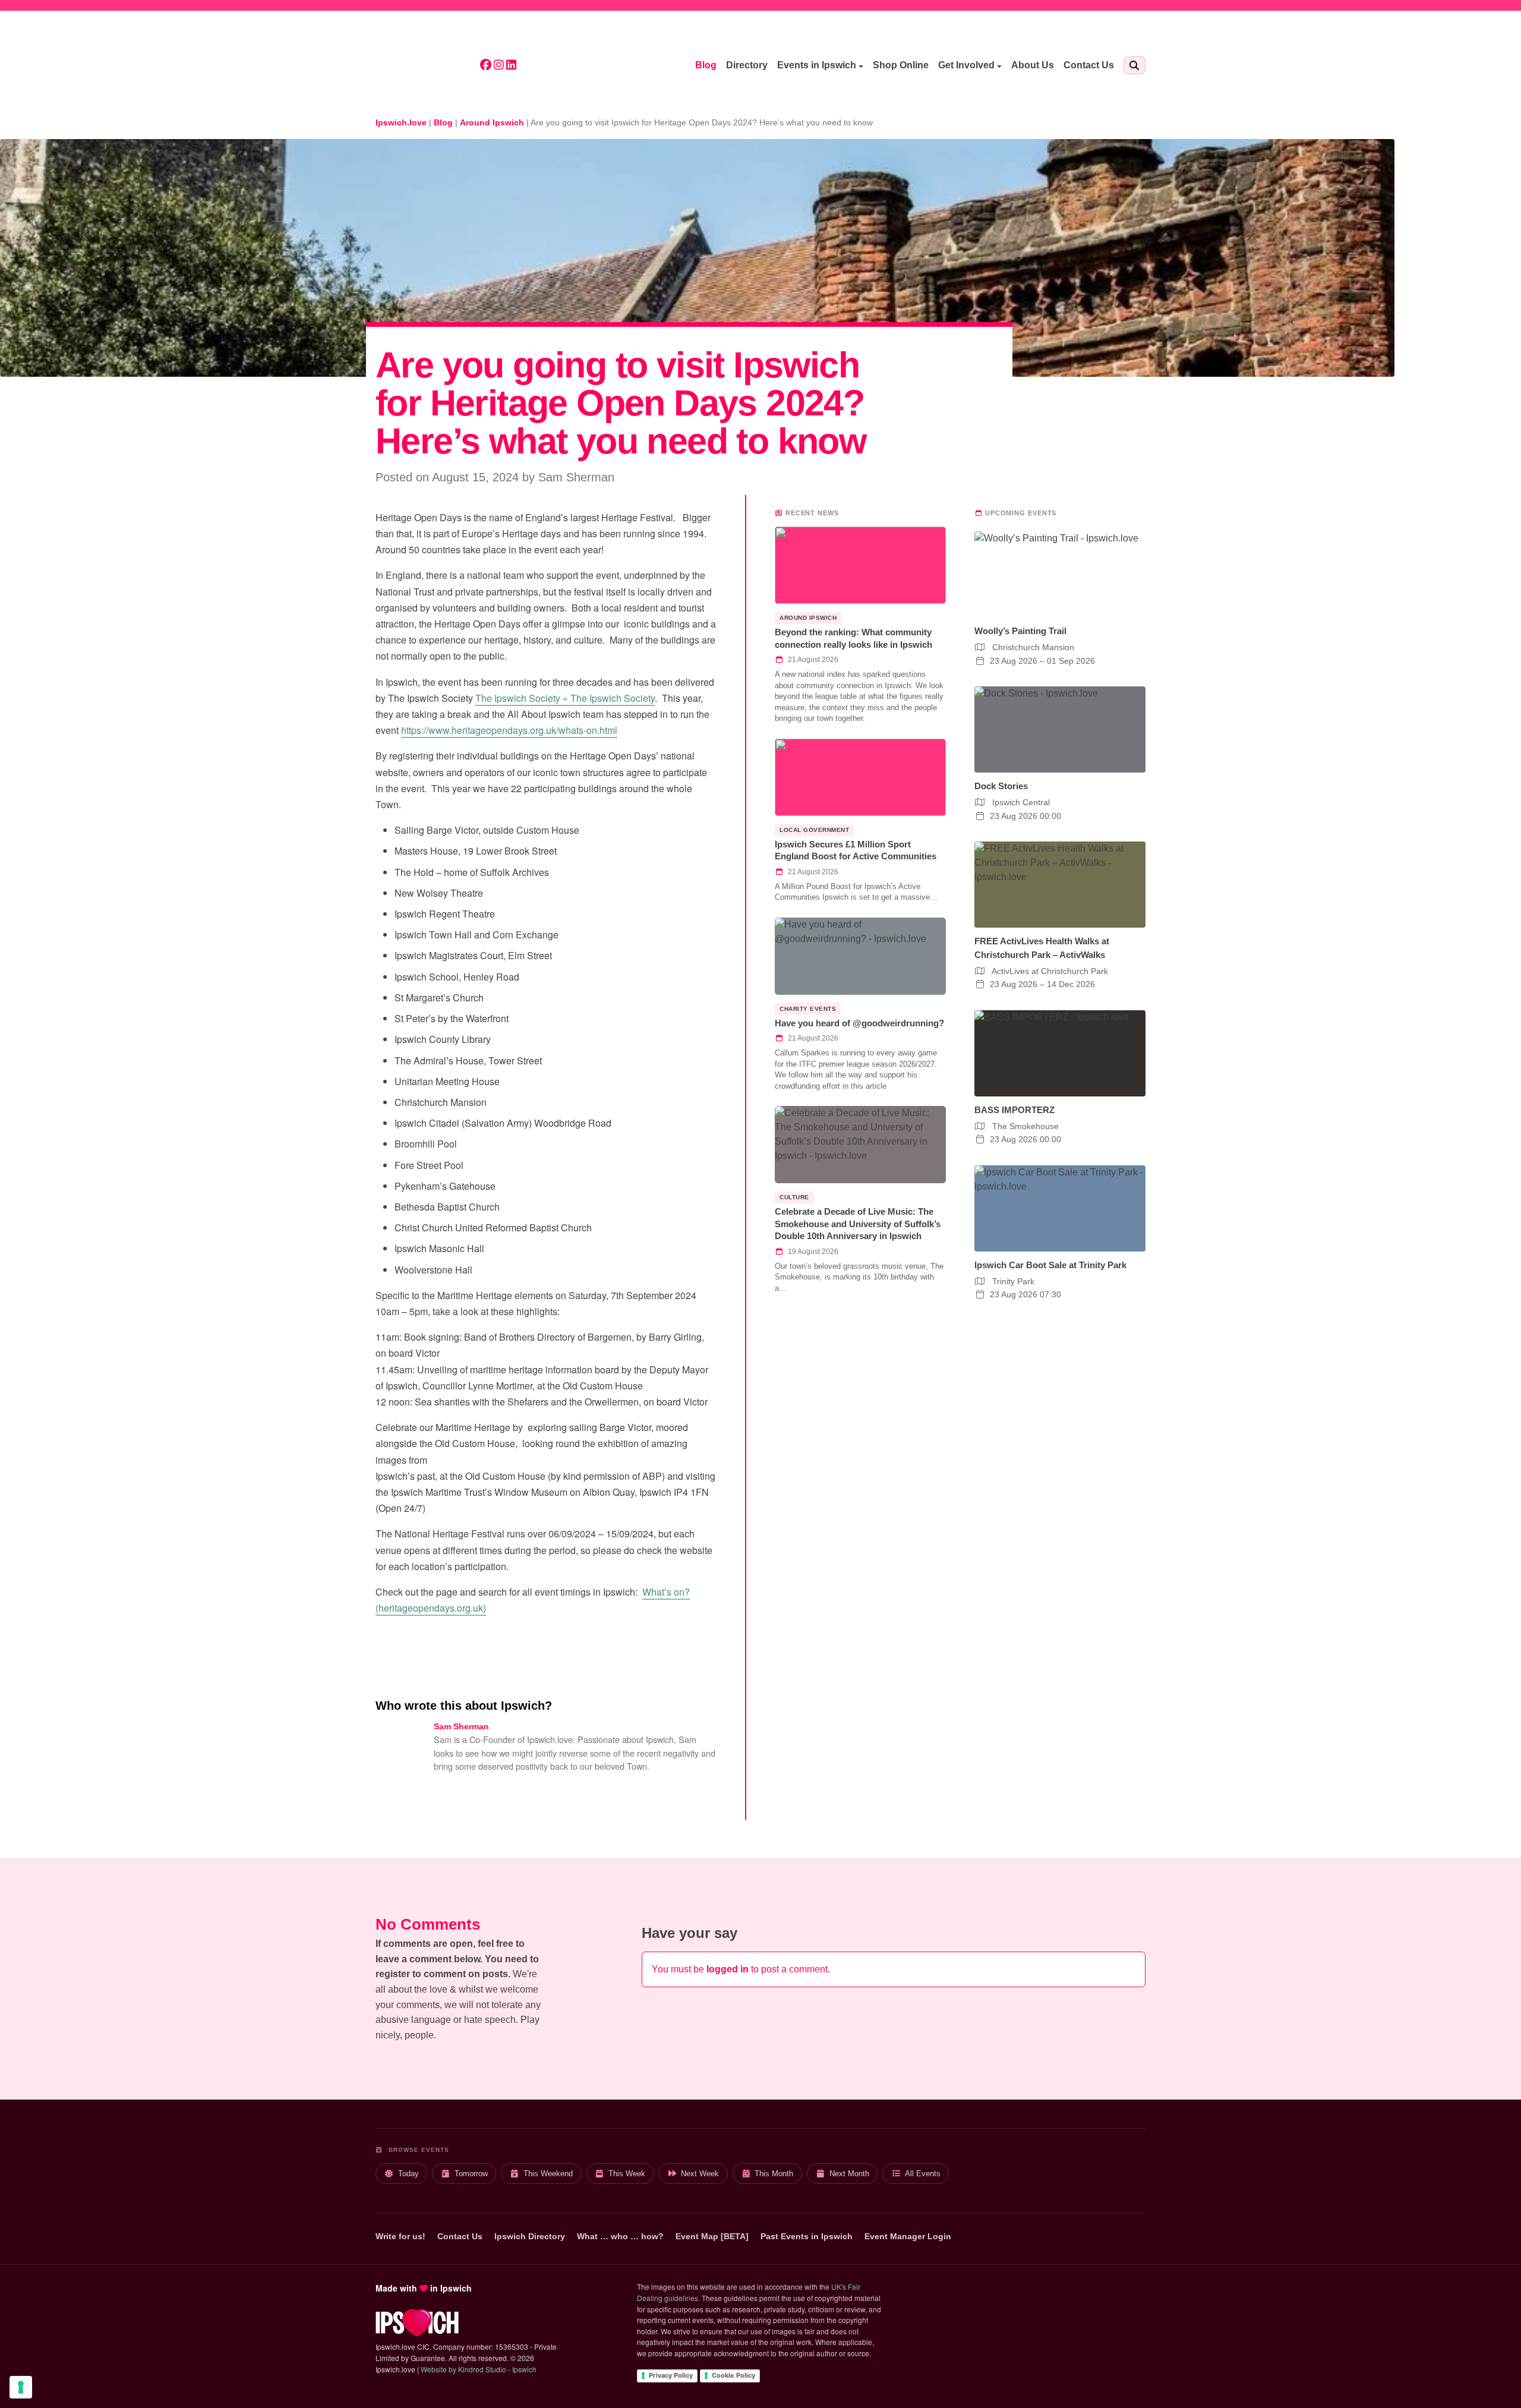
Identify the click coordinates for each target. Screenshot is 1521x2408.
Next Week (700, 2174)
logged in (728, 1969)
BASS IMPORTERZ (1014, 1110)
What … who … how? (620, 2236)
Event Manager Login (908, 2236)
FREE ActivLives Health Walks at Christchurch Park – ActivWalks (1042, 948)
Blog (706, 65)
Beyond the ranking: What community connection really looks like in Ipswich (853, 638)
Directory (747, 65)
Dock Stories (1001, 786)
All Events (923, 2174)
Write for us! (400, 2236)
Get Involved (966, 65)
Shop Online (901, 65)
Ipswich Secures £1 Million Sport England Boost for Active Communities (856, 850)
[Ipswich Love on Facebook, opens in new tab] (486, 66)
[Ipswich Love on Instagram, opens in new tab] (499, 66)
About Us (1033, 65)
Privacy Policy (671, 2375)
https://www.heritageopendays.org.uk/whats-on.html (509, 730)
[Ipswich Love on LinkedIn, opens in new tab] (511, 66)
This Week (627, 2174)
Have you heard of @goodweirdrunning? (859, 1023)
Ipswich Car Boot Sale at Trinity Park (1050, 1265)
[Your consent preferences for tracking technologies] (21, 2387)
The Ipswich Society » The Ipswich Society (565, 698)
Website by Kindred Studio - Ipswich (479, 2369)
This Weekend (548, 2174)
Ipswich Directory (530, 2236)
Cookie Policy (733, 2375)
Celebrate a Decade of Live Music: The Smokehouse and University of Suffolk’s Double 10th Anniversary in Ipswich (858, 1224)
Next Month (849, 2174)
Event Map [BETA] (712, 2236)
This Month (774, 2174)
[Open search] (1135, 65)
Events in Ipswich (817, 65)
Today (408, 2174)
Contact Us (1089, 65)
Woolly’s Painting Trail (1020, 631)
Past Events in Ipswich (807, 2236)
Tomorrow (471, 2174)
